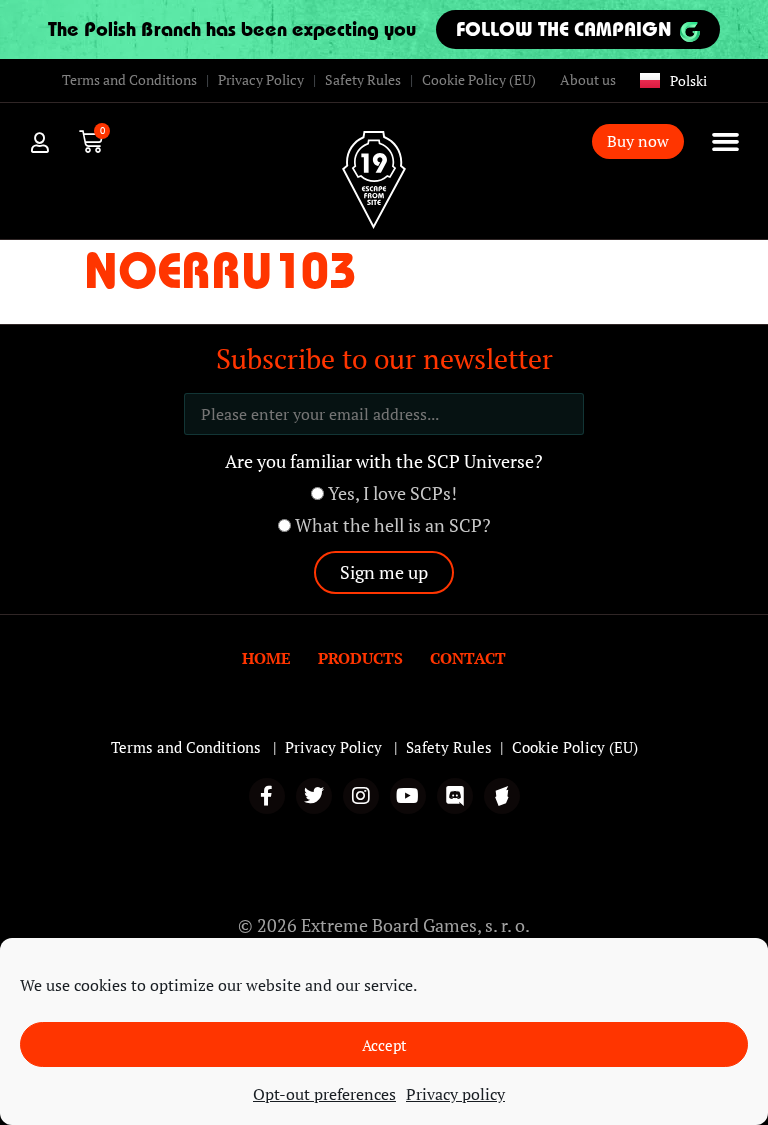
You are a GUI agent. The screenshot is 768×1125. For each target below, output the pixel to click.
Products (360, 658)
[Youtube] (408, 796)
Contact (468, 658)
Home (266, 658)
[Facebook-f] (267, 796)
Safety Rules (363, 79)
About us (588, 79)
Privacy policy (455, 1094)
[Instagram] (361, 796)
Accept (384, 1045)
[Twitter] (314, 796)
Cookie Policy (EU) (479, 79)
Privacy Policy (261, 79)
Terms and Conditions (129, 79)
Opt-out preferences (324, 1094)
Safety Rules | (459, 747)
